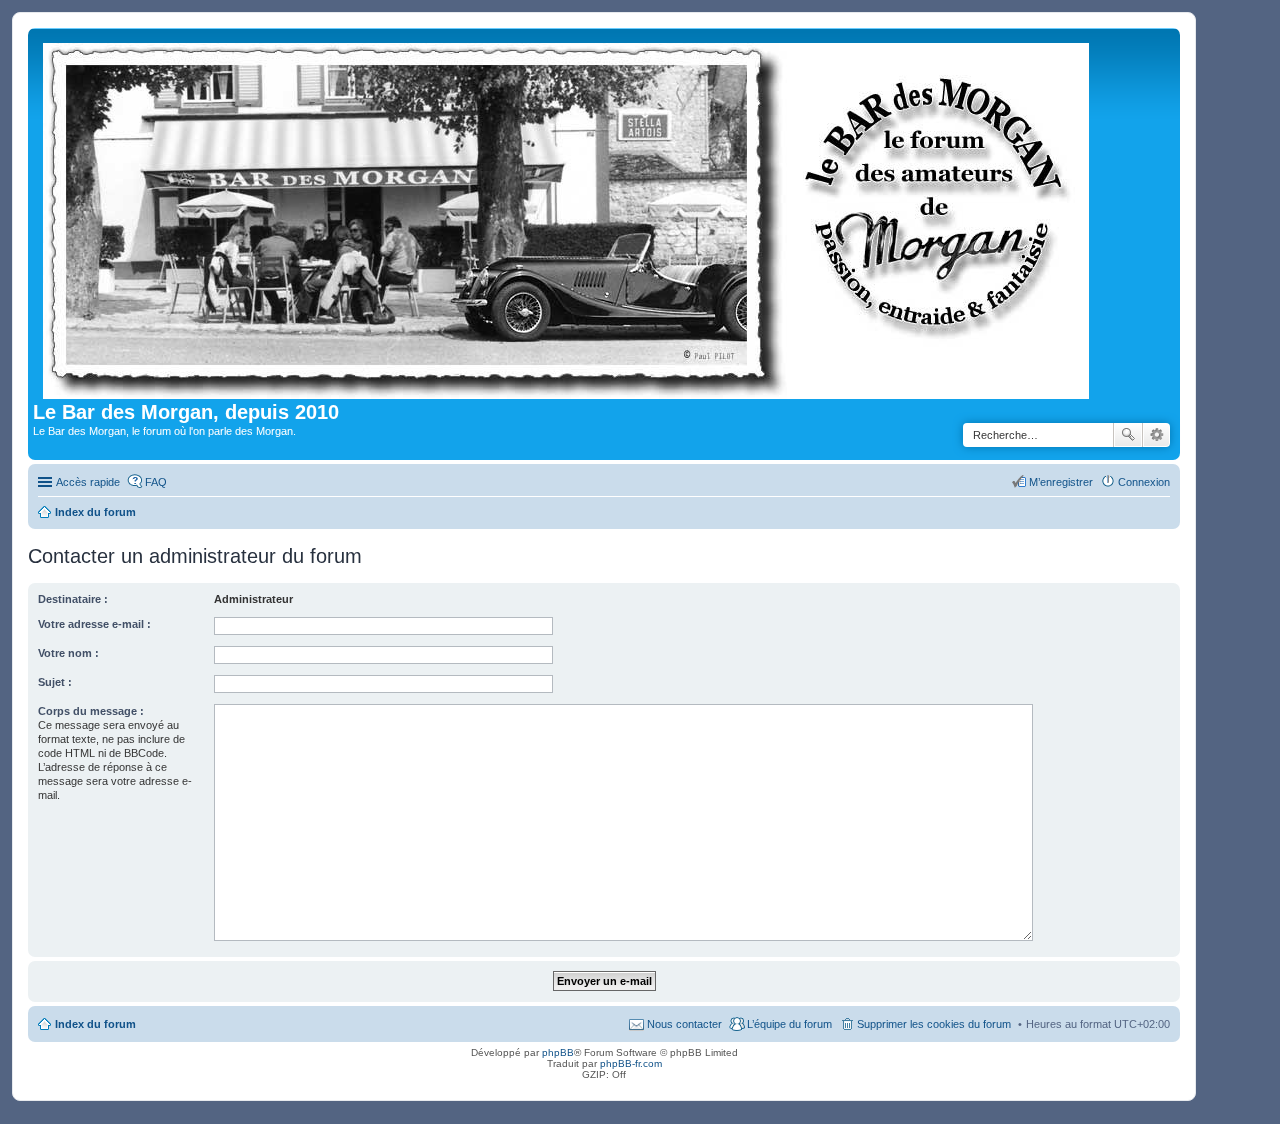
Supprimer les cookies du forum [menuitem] (934, 1024)
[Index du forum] (567, 217)
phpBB (558, 1052)
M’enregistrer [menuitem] (1061, 482)
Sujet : (55, 682)
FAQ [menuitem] (156, 482)
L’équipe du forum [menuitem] (789, 1024)
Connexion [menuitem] (1144, 482)
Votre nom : (68, 653)
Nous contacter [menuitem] (684, 1024)
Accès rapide (88, 482)
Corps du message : (91, 711)
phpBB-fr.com (631, 1063)
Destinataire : (73, 599)
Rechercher (1128, 435)
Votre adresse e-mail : (94, 624)
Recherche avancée (1156, 435)
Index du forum (95, 1024)
